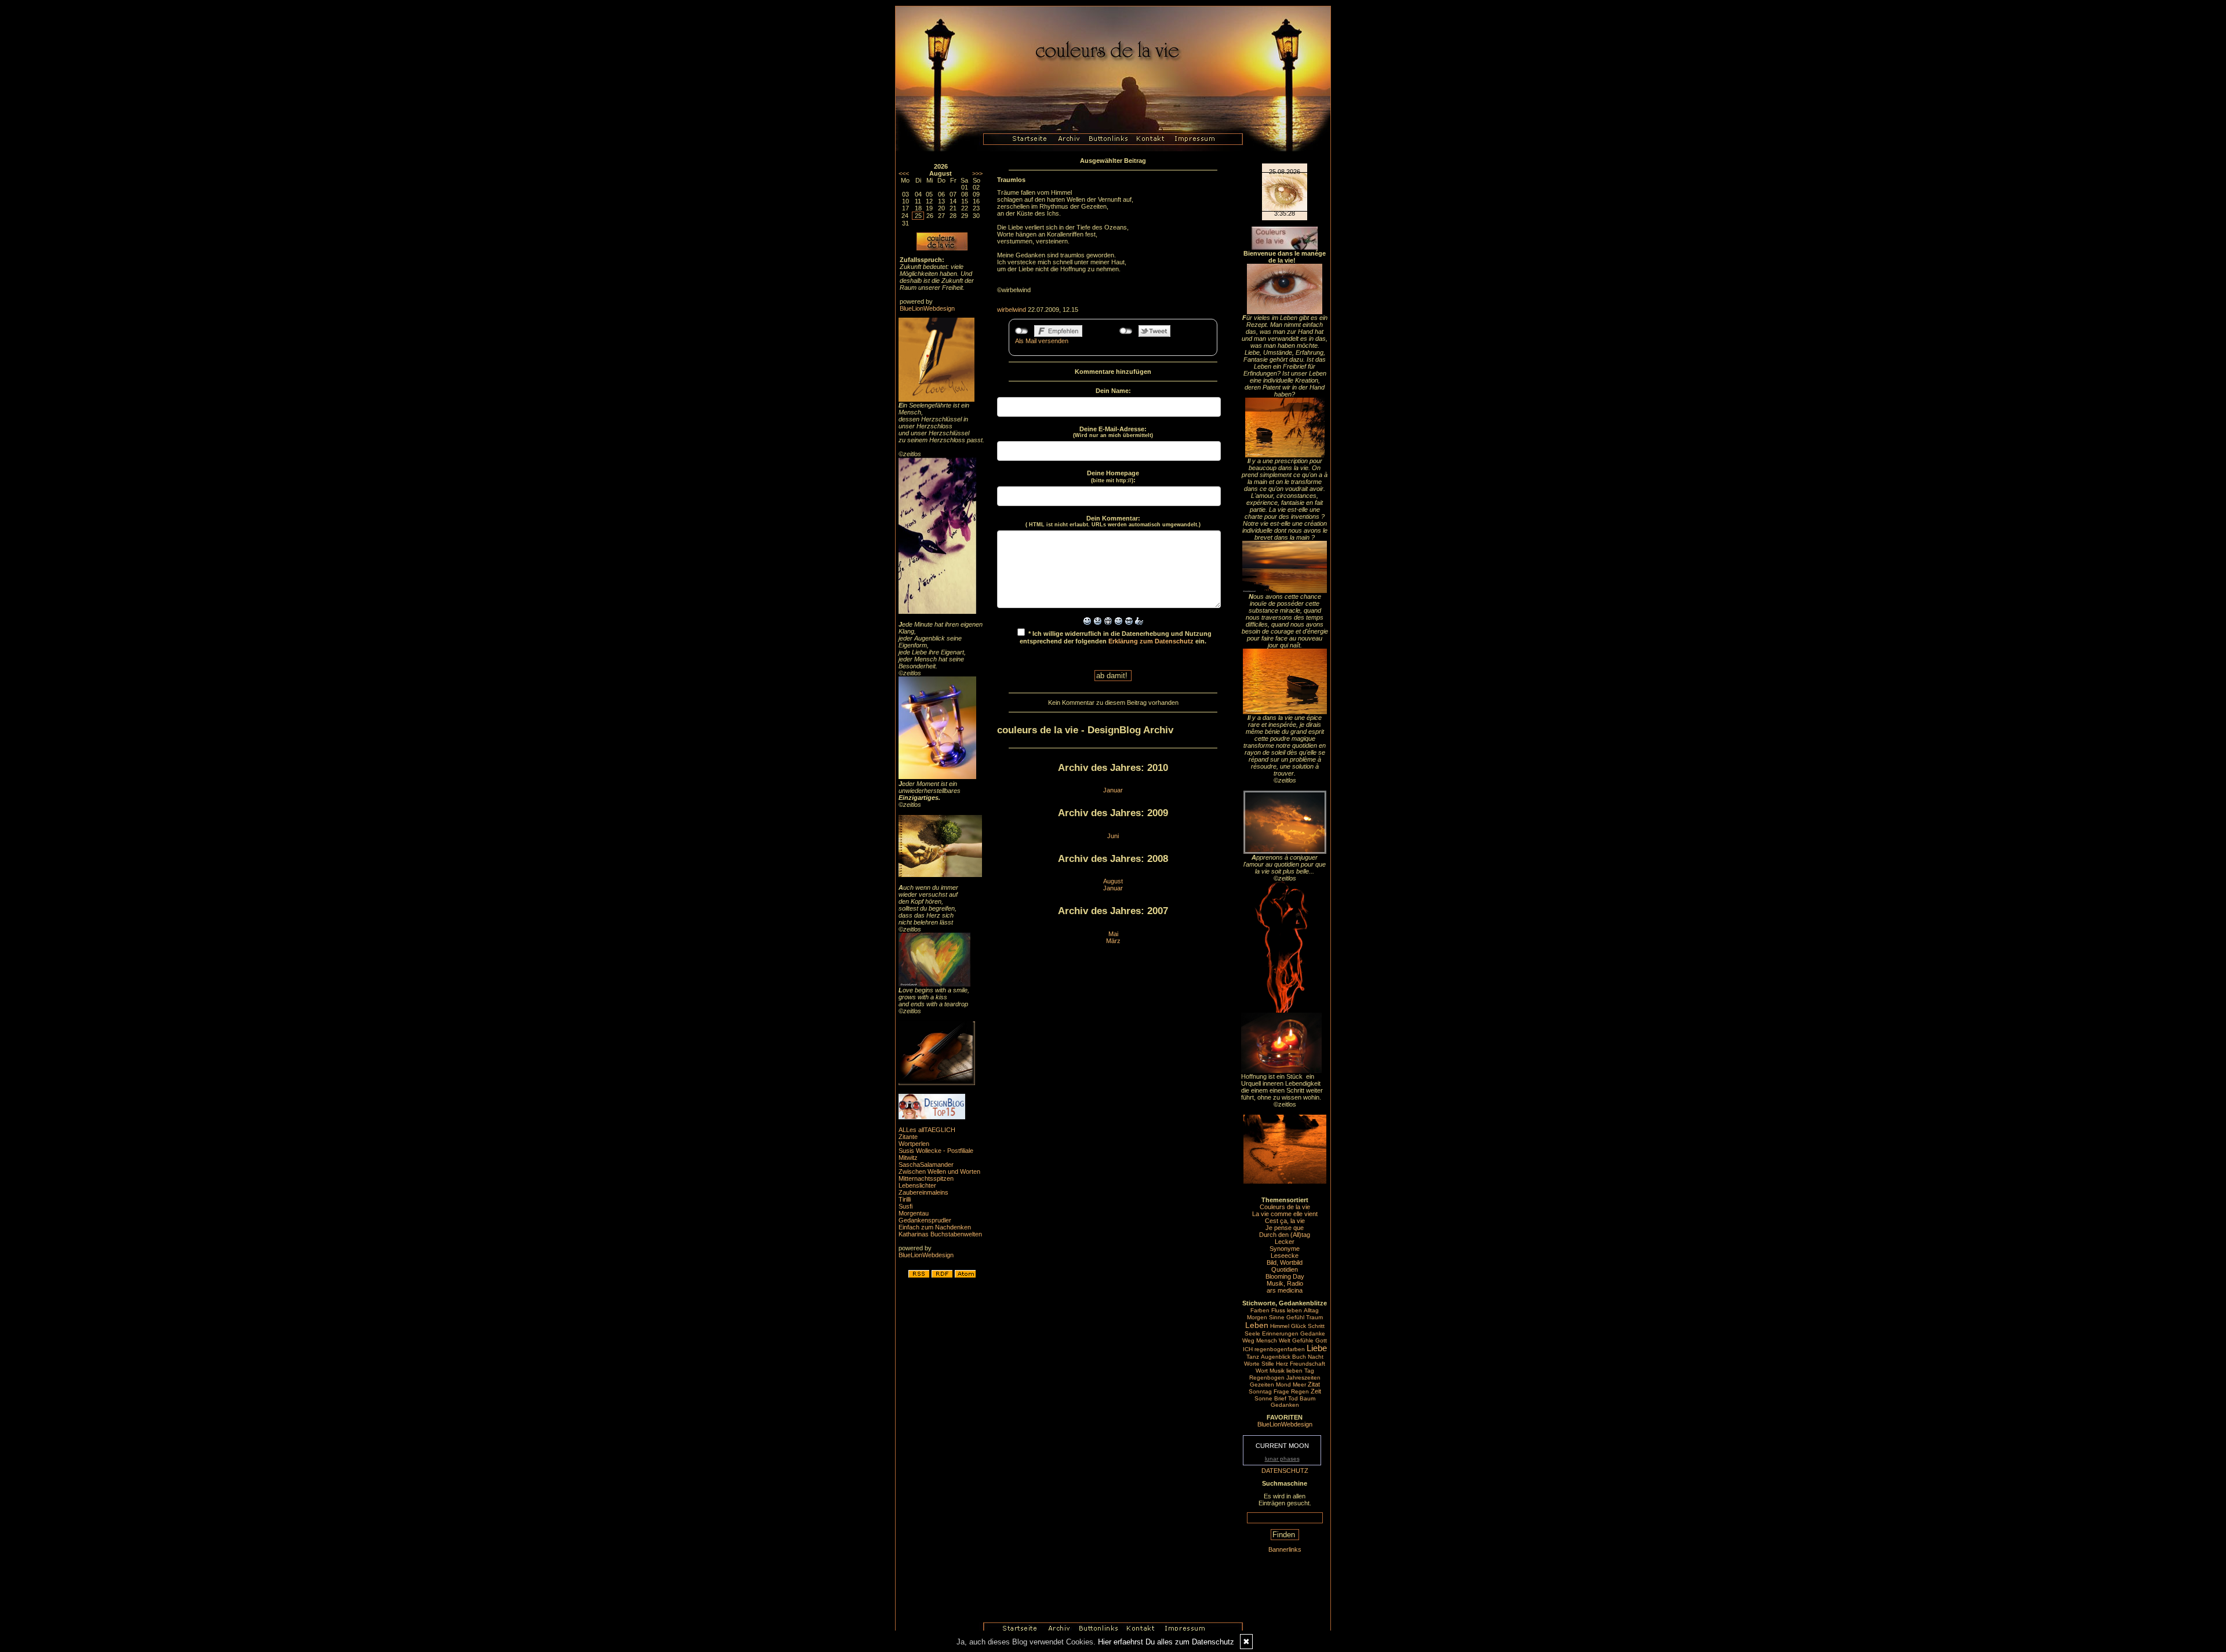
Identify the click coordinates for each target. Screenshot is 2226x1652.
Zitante (908, 1137)
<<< (904, 173)
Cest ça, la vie (1285, 1221)
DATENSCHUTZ (1285, 1471)
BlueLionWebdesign (927, 308)
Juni (1113, 836)
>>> (977, 173)
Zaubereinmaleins (923, 1192)
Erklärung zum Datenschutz (1151, 641)
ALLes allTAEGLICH (927, 1130)
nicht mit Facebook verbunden (1022, 331)
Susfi (905, 1206)
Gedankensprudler (925, 1220)
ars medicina (1285, 1290)
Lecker (1285, 1242)
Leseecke (1285, 1256)
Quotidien (1285, 1269)
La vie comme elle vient (1285, 1214)
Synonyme (1285, 1249)
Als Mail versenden (1042, 341)
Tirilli (905, 1199)
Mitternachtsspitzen (926, 1178)
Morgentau (914, 1213)
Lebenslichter (917, 1185)
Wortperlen (914, 1144)
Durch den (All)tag (1285, 1235)
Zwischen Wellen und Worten (939, 1171)
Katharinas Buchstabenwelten (940, 1234)
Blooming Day (1285, 1276)
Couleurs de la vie (1285, 1207)
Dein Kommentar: (1113, 521)
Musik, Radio (1285, 1283)
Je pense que (1285, 1228)
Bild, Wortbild (1285, 1262)
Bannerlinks (1285, 1549)
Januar (1113, 790)
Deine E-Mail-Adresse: (1113, 432)
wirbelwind (1012, 310)
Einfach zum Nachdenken (935, 1227)
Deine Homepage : (1113, 476)
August (1113, 881)
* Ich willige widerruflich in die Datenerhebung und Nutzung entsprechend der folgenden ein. (1116, 637)
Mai (1113, 934)
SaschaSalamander (926, 1165)
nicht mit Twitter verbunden (1126, 331)
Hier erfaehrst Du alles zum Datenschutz (1166, 1642)
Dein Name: (1113, 391)
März (1113, 941)
